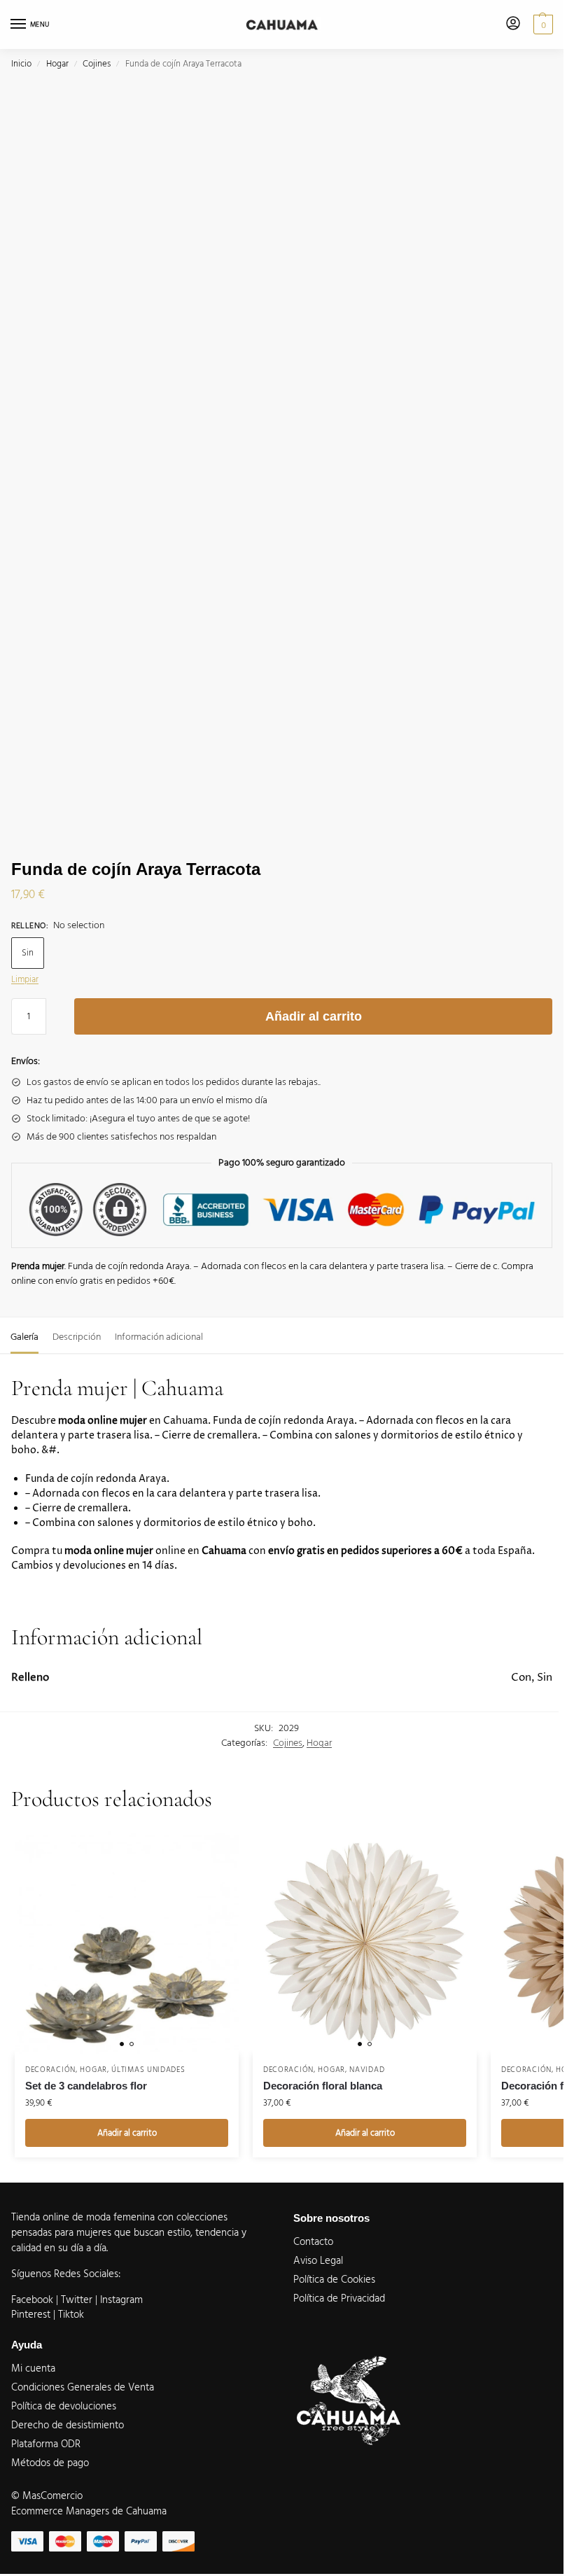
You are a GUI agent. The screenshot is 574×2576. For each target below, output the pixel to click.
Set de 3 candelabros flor (86, 2086)
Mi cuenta (33, 2369)
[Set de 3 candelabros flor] (127, 1942)
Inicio (21, 64)
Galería (24, 1337)
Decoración (50, 2070)
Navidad (367, 2070)
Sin (28, 953)
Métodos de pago (50, 2463)
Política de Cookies (334, 2280)
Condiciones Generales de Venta (83, 2388)
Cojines (97, 64)
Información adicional (159, 1337)
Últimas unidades (148, 2070)
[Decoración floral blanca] (365, 1942)
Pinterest (31, 2315)
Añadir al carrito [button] (127, 2133)
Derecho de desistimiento (68, 2425)
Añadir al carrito (314, 1016)
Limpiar (25, 979)
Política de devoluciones (64, 2407)
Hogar (57, 64)
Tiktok (71, 2315)
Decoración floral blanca (323, 2086)
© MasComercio (47, 2496)
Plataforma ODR (46, 2444)
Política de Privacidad (339, 2299)
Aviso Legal (318, 2261)
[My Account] (513, 24)
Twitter (78, 2300)
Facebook (32, 2300)
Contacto (313, 2242)
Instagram (121, 2300)
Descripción (77, 1337)
